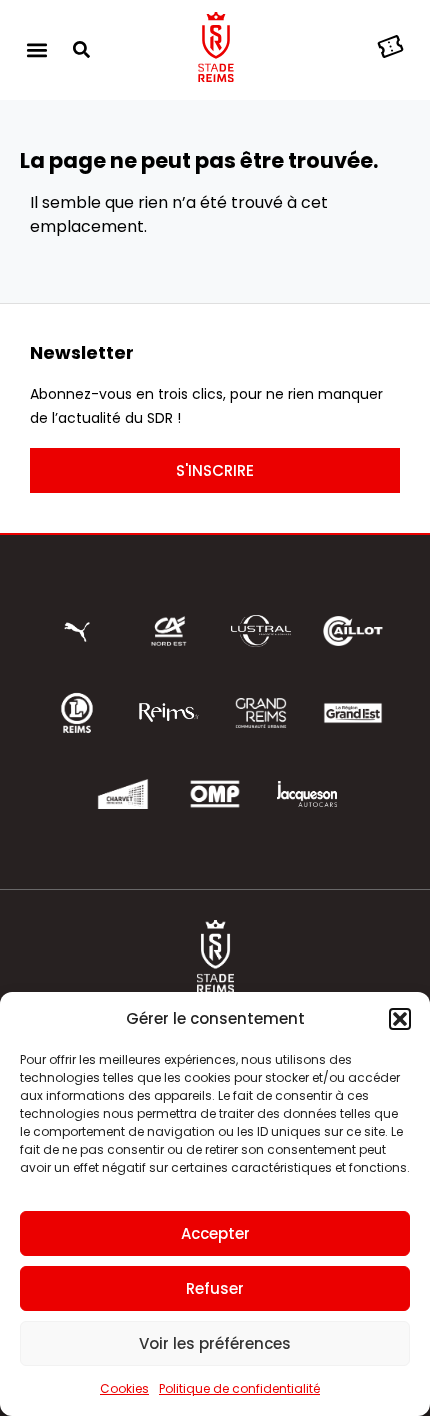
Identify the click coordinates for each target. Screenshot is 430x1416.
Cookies (124, 1388)
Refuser (215, 1288)
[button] (400, 1019)
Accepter (215, 1233)
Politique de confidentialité (239, 1388)
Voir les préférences (215, 1343)
